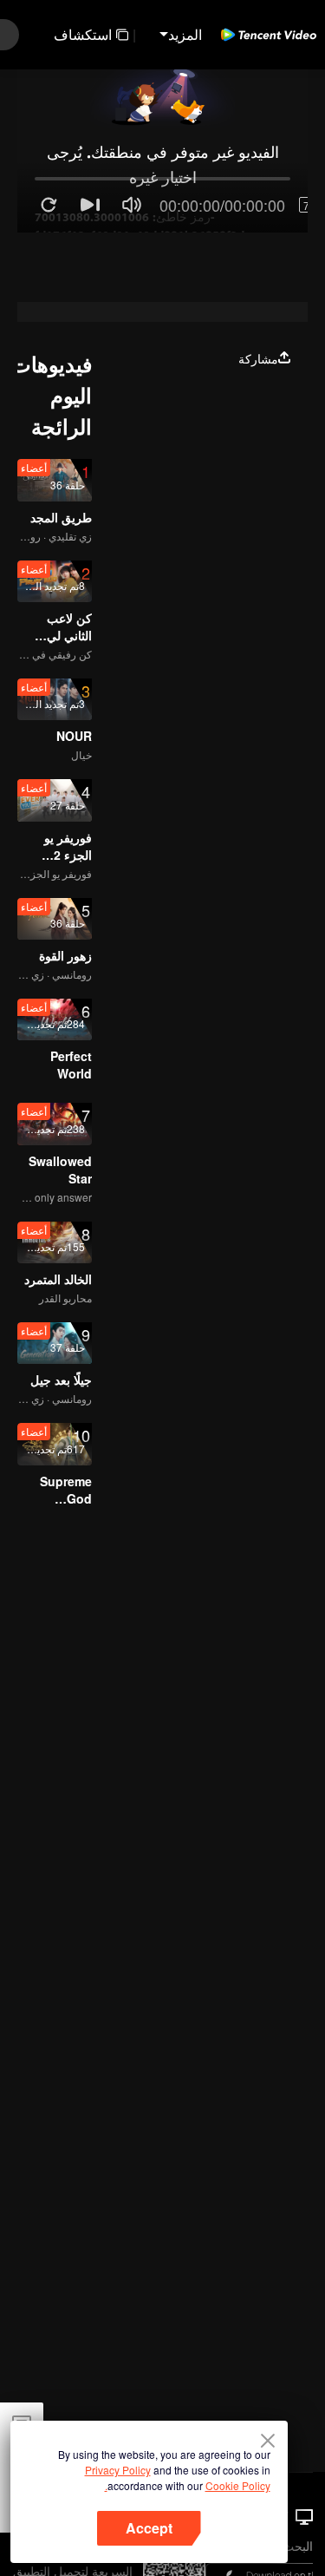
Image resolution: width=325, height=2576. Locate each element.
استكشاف (83, 34)
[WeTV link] (269, 35)
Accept (149, 2528)
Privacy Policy (118, 2470)
